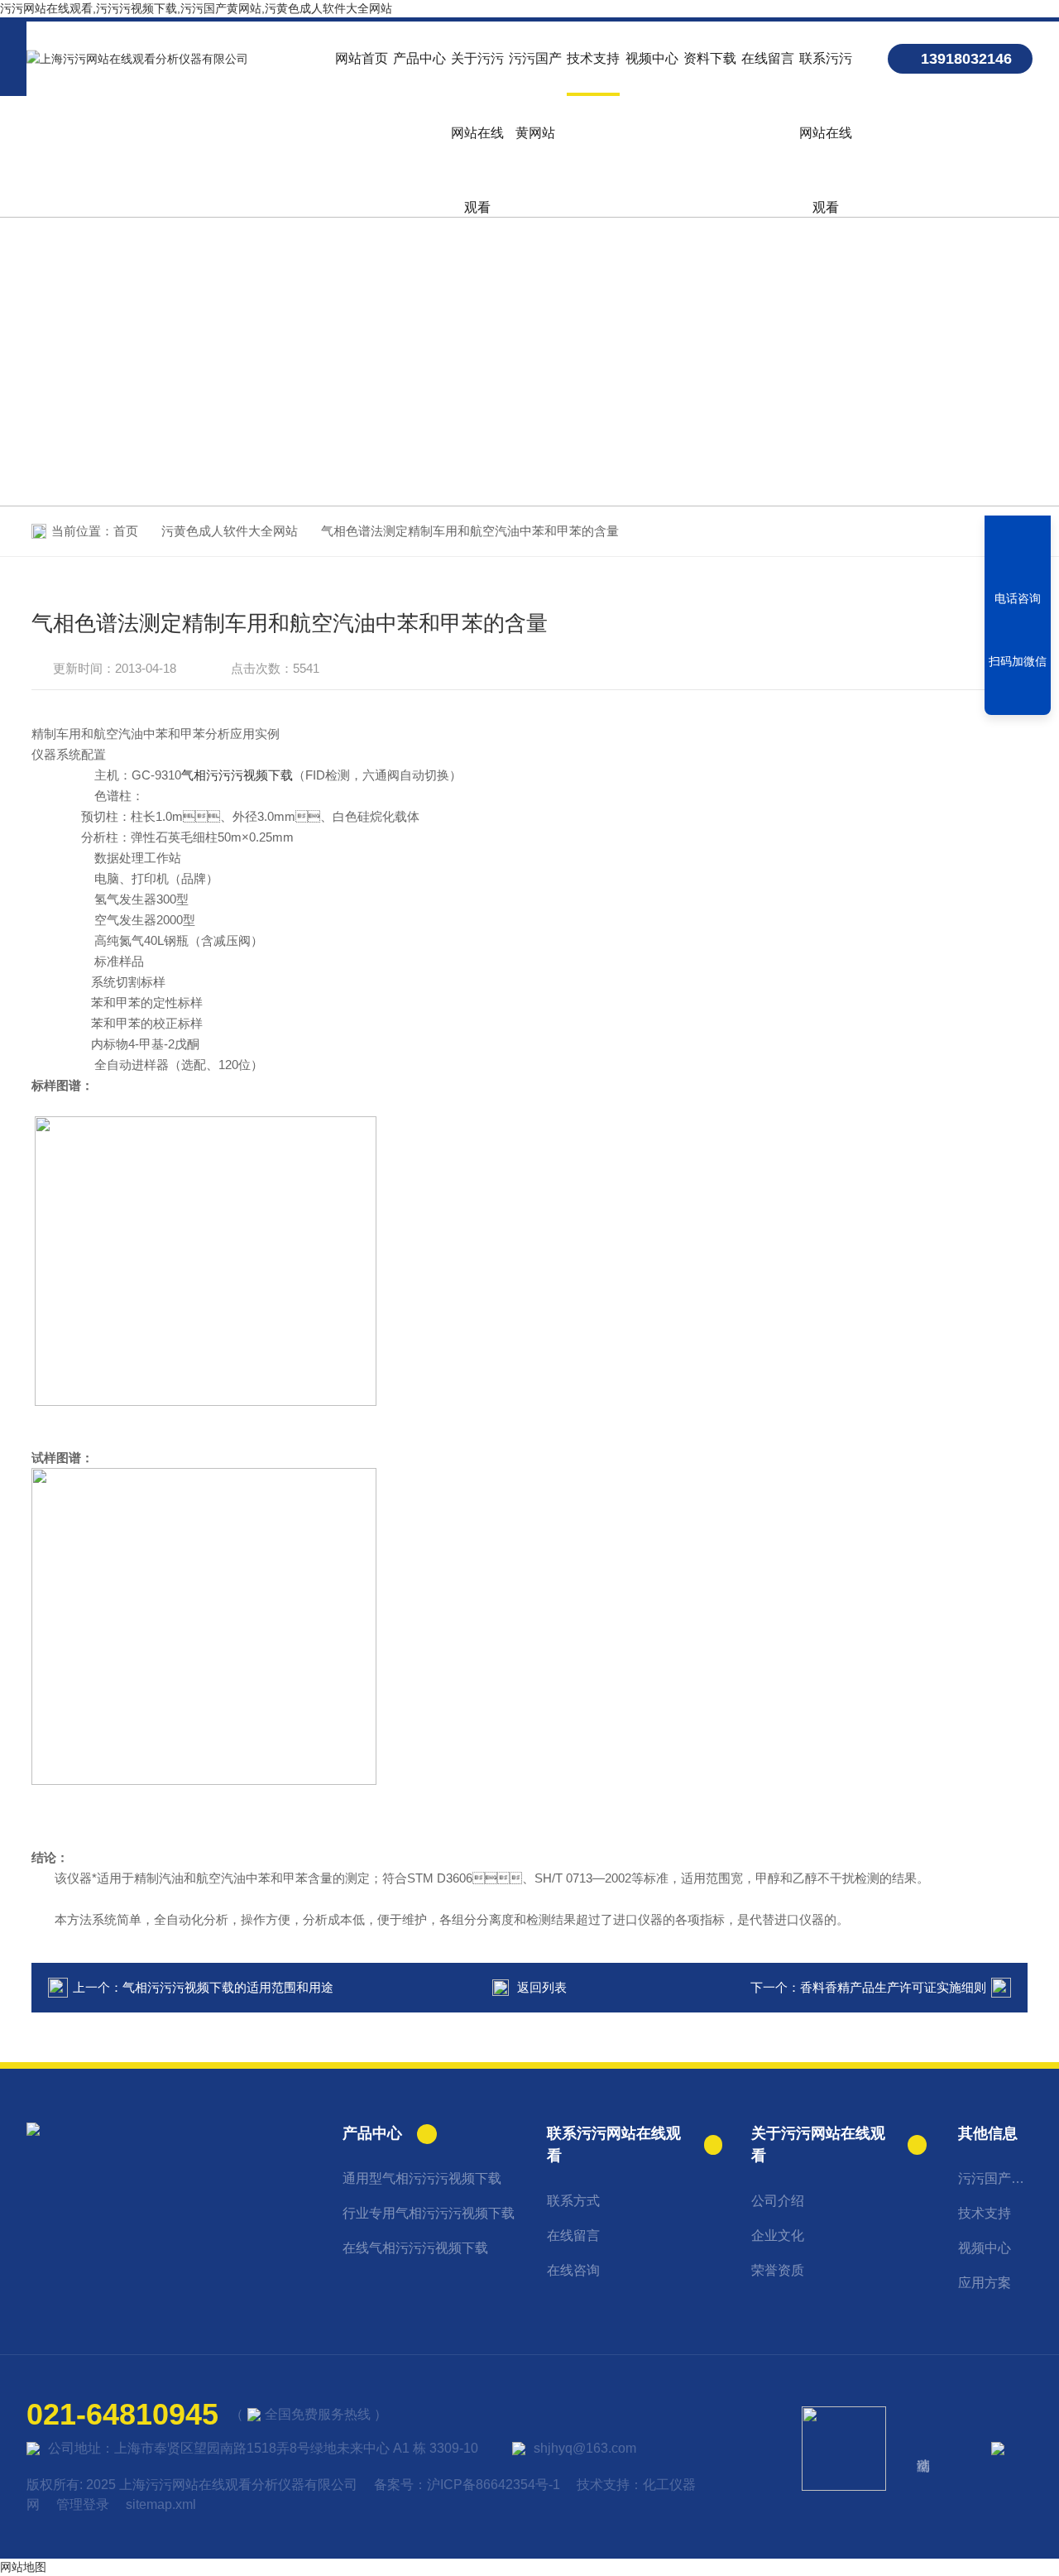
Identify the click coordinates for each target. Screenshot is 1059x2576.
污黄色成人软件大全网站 (230, 531)
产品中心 (419, 58)
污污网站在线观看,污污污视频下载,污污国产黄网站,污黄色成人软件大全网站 (196, 8)
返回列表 (542, 1987)
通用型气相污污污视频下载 (422, 2178)
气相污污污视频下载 (237, 775)
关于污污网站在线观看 (477, 74)
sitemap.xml (161, 2504)
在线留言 (768, 58)
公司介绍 (778, 2201)
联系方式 (573, 2201)
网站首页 (362, 58)
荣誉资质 (778, 2270)
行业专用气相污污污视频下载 (429, 2213)
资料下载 (710, 58)
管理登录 (83, 2504)
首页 (126, 531)
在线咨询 (573, 2270)
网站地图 (23, 2567)
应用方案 (985, 2283)
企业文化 (778, 2235)
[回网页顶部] (1018, 697)
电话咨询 (1018, 598)
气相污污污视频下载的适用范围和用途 (228, 1987)
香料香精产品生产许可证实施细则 (893, 1987)
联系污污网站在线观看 (826, 74)
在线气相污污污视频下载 (415, 2248)
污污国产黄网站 (535, 74)
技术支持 (593, 58)
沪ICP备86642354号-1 (494, 2485)
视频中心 (652, 58)
